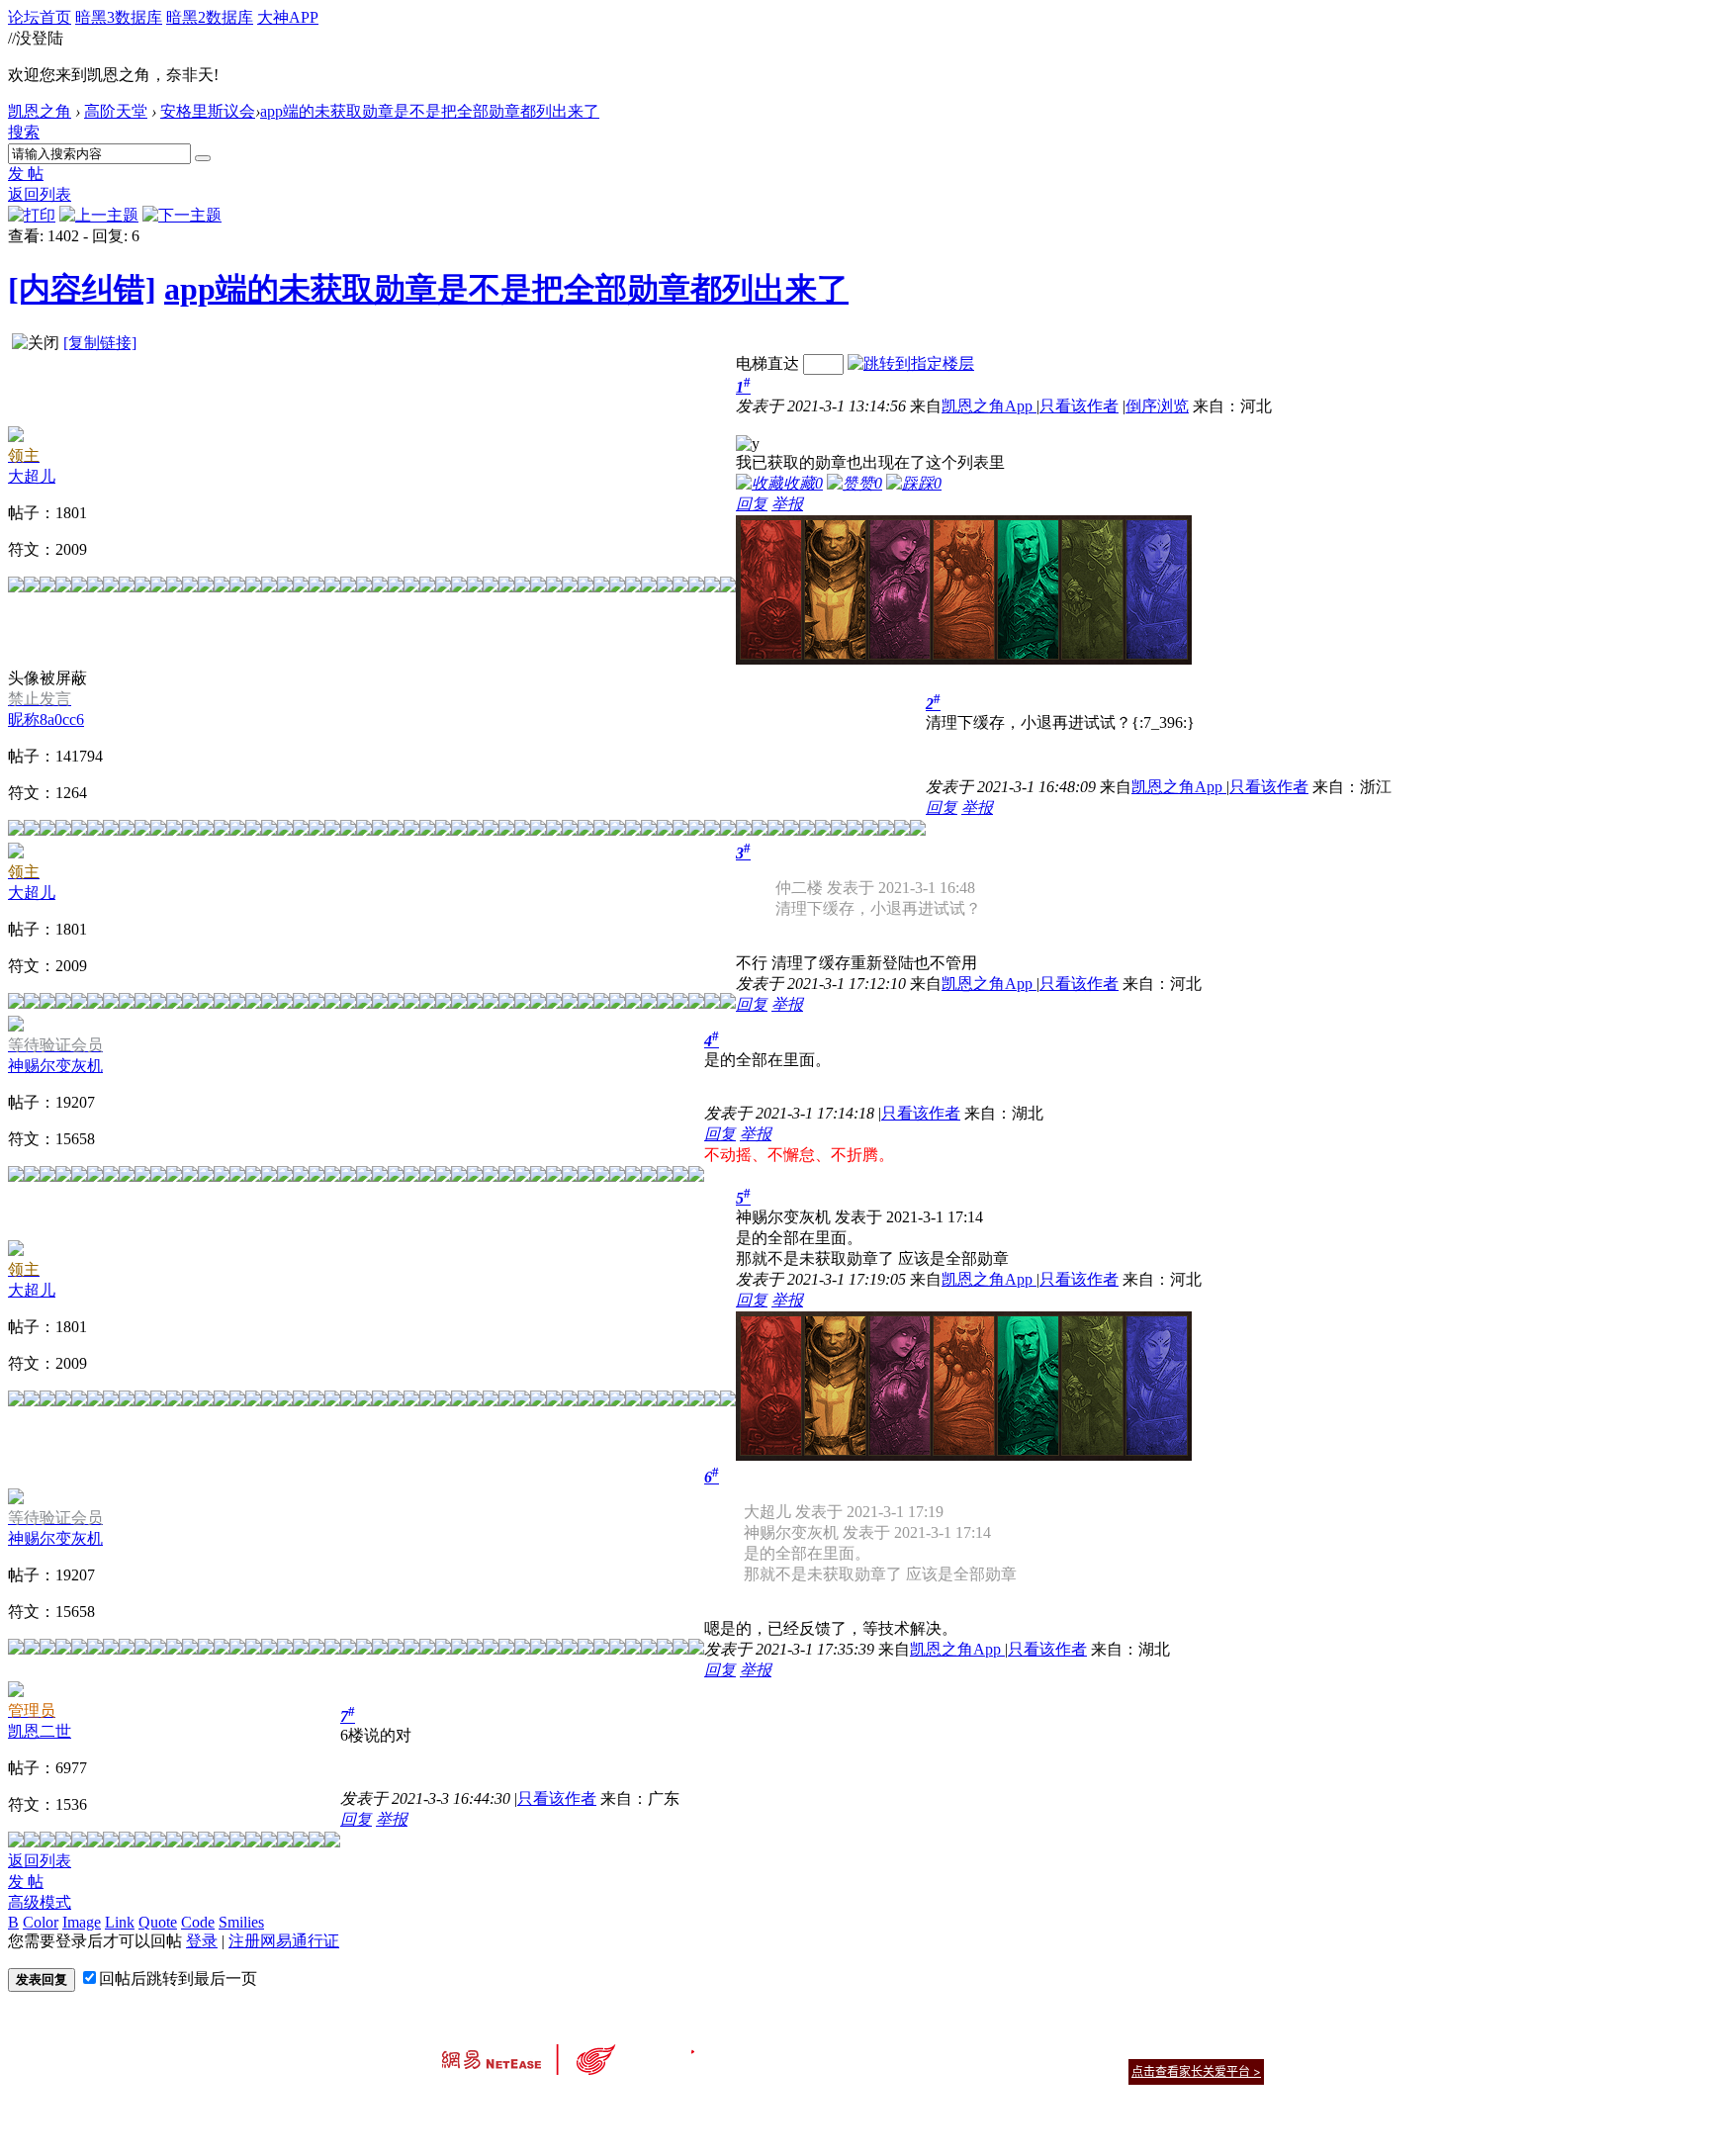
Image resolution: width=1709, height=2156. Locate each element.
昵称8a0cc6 (46, 719)
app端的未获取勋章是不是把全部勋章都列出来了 (430, 111)
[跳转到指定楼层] (911, 363)
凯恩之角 (40, 111)
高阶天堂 (116, 111)
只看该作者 (1079, 406)
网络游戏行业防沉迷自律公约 (995, 2070)
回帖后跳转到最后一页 (178, 1978)
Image (82, 1922)
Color (41, 1922)
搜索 (24, 132)
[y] (748, 444)
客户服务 (825, 2047)
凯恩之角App (989, 406)
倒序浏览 (1157, 406)
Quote (158, 1922)
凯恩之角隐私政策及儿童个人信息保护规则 (975, 2047)
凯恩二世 (40, 1731)
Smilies (241, 1922)
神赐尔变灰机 (55, 1066)
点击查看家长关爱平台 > (1196, 2071)
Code (198, 1922)
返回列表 (40, 194)
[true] (203, 158)
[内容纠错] (82, 289)
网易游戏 (1122, 2047)
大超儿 (32, 476)
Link (120, 1922)
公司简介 (765, 2047)
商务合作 (1181, 2047)
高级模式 (40, 1902)
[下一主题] (182, 215)
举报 (787, 504)
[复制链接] (100, 343)
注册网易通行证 (284, 1941)
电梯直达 (767, 363)
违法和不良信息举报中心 (507, 2106)
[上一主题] (99, 215)
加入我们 (1240, 2047)
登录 (202, 1941)
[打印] (32, 215)
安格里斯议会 (208, 111)
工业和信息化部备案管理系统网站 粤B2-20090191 (717, 2106)
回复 (752, 504)
